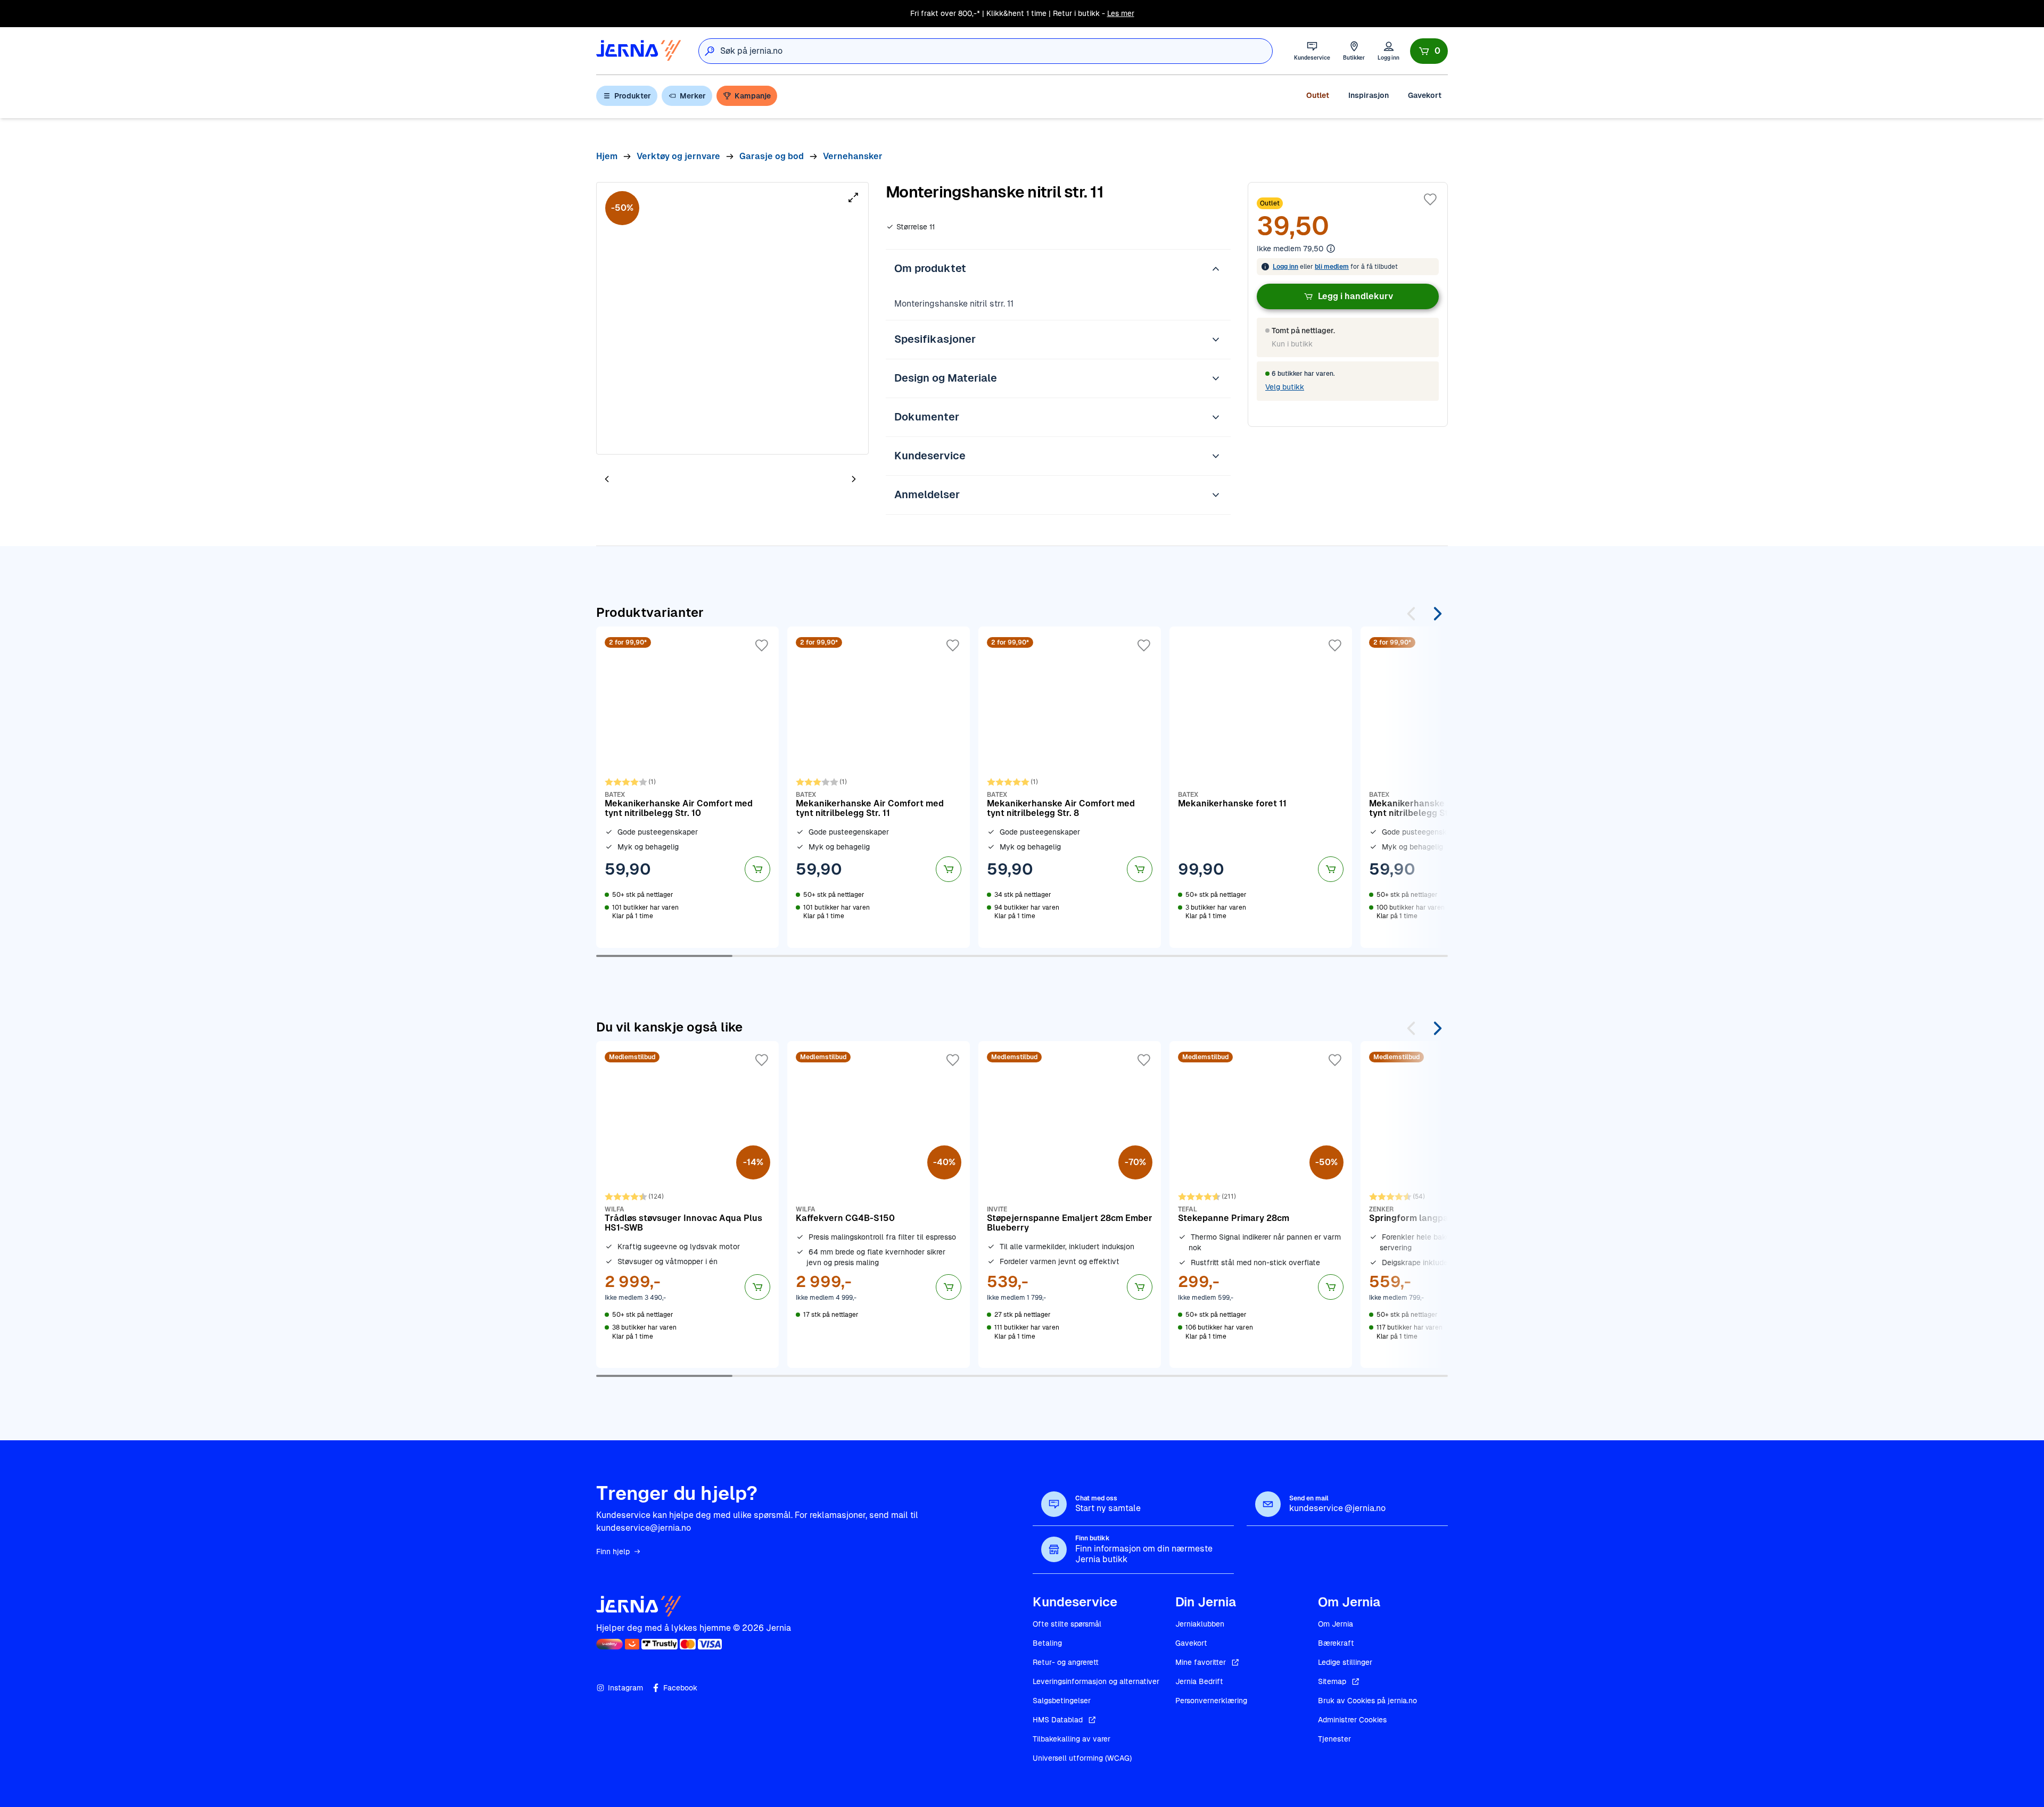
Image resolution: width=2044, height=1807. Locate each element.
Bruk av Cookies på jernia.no (1367, 1701)
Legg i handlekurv (1355, 296)
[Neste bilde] (854, 479)
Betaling (1047, 1643)
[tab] (639, 480)
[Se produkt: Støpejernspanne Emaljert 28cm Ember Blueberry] (1070, 1204)
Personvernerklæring (1211, 1701)
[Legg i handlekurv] (757, 869)
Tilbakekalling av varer (1072, 1739)
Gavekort (1425, 95)
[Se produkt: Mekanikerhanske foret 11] (1261, 787)
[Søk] (710, 51)
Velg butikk (1285, 387)
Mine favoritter (1201, 1662)
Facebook (680, 1688)
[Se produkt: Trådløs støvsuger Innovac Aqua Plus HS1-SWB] (687, 1204)
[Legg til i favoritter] (1430, 200)
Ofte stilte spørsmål (1067, 1624)
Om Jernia (1336, 1624)
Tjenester (1334, 1739)
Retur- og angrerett (1066, 1662)
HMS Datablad (1058, 1720)
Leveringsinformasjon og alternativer (1096, 1681)
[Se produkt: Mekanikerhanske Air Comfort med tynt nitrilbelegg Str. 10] (687, 787)
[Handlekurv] (1429, 51)
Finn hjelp (613, 1552)
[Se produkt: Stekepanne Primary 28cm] (1261, 1204)
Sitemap (1332, 1681)
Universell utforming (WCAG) (1082, 1758)
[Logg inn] (1388, 51)
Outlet (1318, 95)
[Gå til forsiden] (639, 51)
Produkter (633, 96)
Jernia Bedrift (1199, 1681)
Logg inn (1285, 267)
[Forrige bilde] (607, 479)
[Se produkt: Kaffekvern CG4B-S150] (879, 1204)
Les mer (1121, 13)
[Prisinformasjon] (1331, 249)
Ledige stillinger (1345, 1662)
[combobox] (996, 51)
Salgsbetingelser (1062, 1701)
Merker (693, 96)
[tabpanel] (732, 318)
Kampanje (753, 96)
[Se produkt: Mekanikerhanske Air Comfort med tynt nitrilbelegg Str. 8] (1070, 787)
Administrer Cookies (1352, 1720)
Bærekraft (1336, 1643)
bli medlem (1332, 267)
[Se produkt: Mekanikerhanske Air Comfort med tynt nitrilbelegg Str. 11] (879, 787)
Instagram (625, 1688)
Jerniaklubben (1200, 1624)
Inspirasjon (1369, 95)
